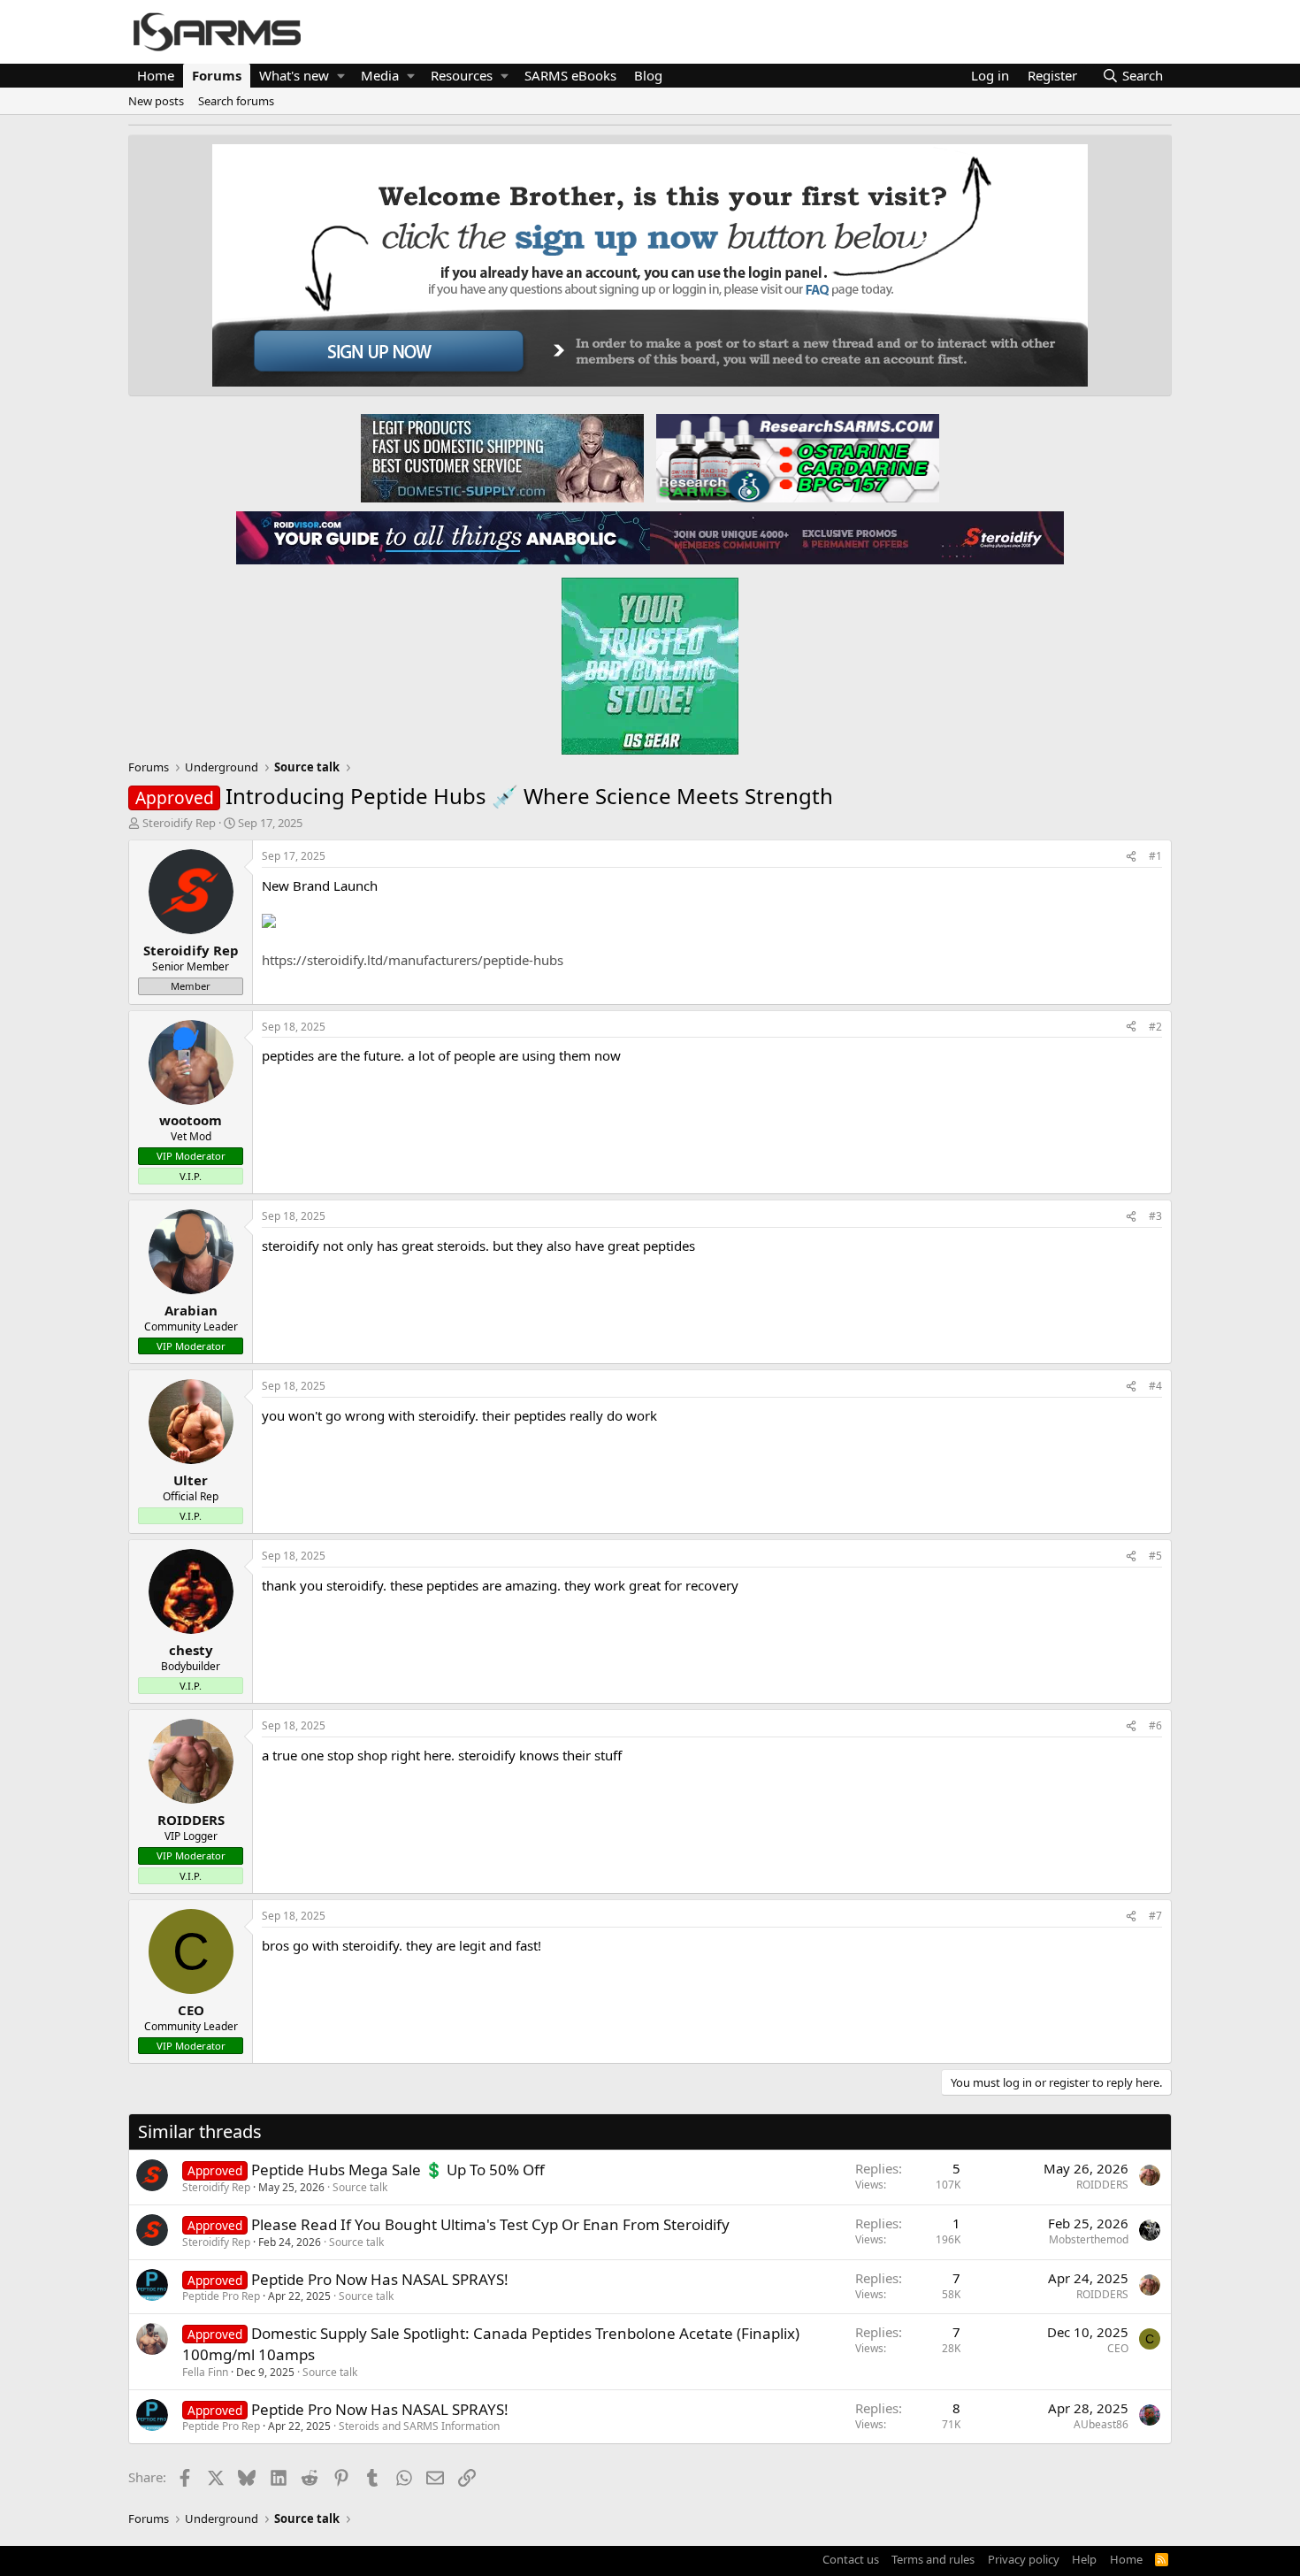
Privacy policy (1024, 2559)
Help (1084, 2559)
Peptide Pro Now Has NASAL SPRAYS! (380, 2279)
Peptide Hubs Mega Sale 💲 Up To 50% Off (398, 2170)
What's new (294, 75)
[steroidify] (857, 537)
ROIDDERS (1102, 2185)
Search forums (236, 101)
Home (156, 75)
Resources (462, 75)
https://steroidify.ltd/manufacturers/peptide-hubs (413, 960)
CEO (1118, 2348)
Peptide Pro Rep (221, 2296)
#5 (1155, 1556)
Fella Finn (205, 2372)
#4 (1155, 1386)
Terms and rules (933, 2559)
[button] (341, 76)
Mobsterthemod (1089, 2239)
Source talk (360, 2187)
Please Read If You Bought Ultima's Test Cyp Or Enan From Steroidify (490, 2224)
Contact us (851, 2559)
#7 (1155, 1916)
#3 (1155, 1216)
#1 (1155, 856)
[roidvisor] (443, 537)
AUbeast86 (1101, 2424)
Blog (648, 75)
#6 (1155, 1725)
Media (380, 75)
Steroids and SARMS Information (419, 2426)
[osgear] (650, 661)
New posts (156, 101)
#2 (1155, 1027)
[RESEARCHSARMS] (796, 457)
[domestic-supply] (502, 457)
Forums (217, 75)
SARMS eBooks (570, 75)
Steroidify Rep (179, 823)
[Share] (1131, 857)
